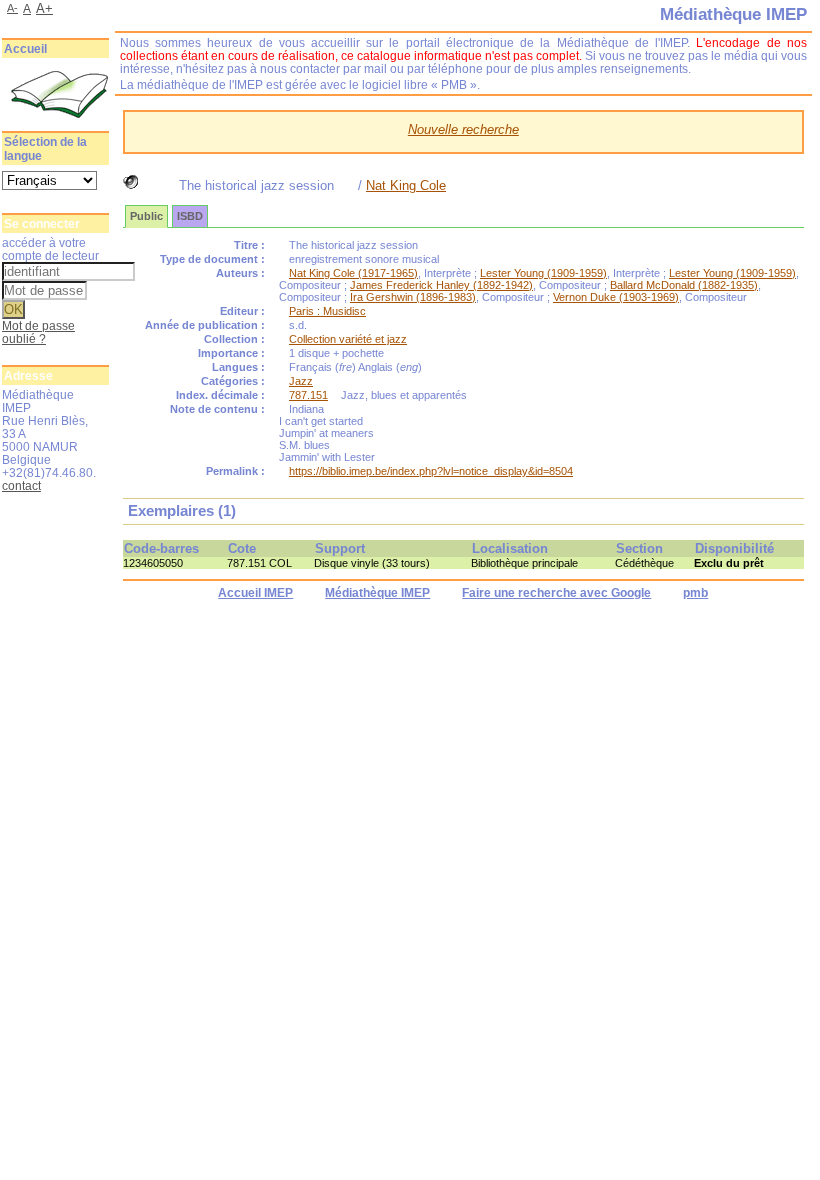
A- (12, 8)
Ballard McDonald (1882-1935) (684, 285)
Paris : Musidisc (327, 311)
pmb (695, 593)
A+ (44, 8)
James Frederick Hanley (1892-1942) (441, 285)
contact (21, 485)
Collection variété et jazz (348, 339)
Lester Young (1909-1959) (543, 273)
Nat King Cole (406, 185)
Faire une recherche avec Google (556, 593)
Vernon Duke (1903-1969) (616, 297)
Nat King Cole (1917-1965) (353, 273)
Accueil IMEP (255, 593)
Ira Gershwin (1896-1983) (413, 297)
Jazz (301, 381)
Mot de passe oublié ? (38, 332)
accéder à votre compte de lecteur (50, 249)
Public (146, 216)
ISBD (190, 216)
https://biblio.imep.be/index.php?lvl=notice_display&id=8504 (431, 471)
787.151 (308, 395)
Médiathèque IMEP (377, 593)
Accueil (25, 49)
